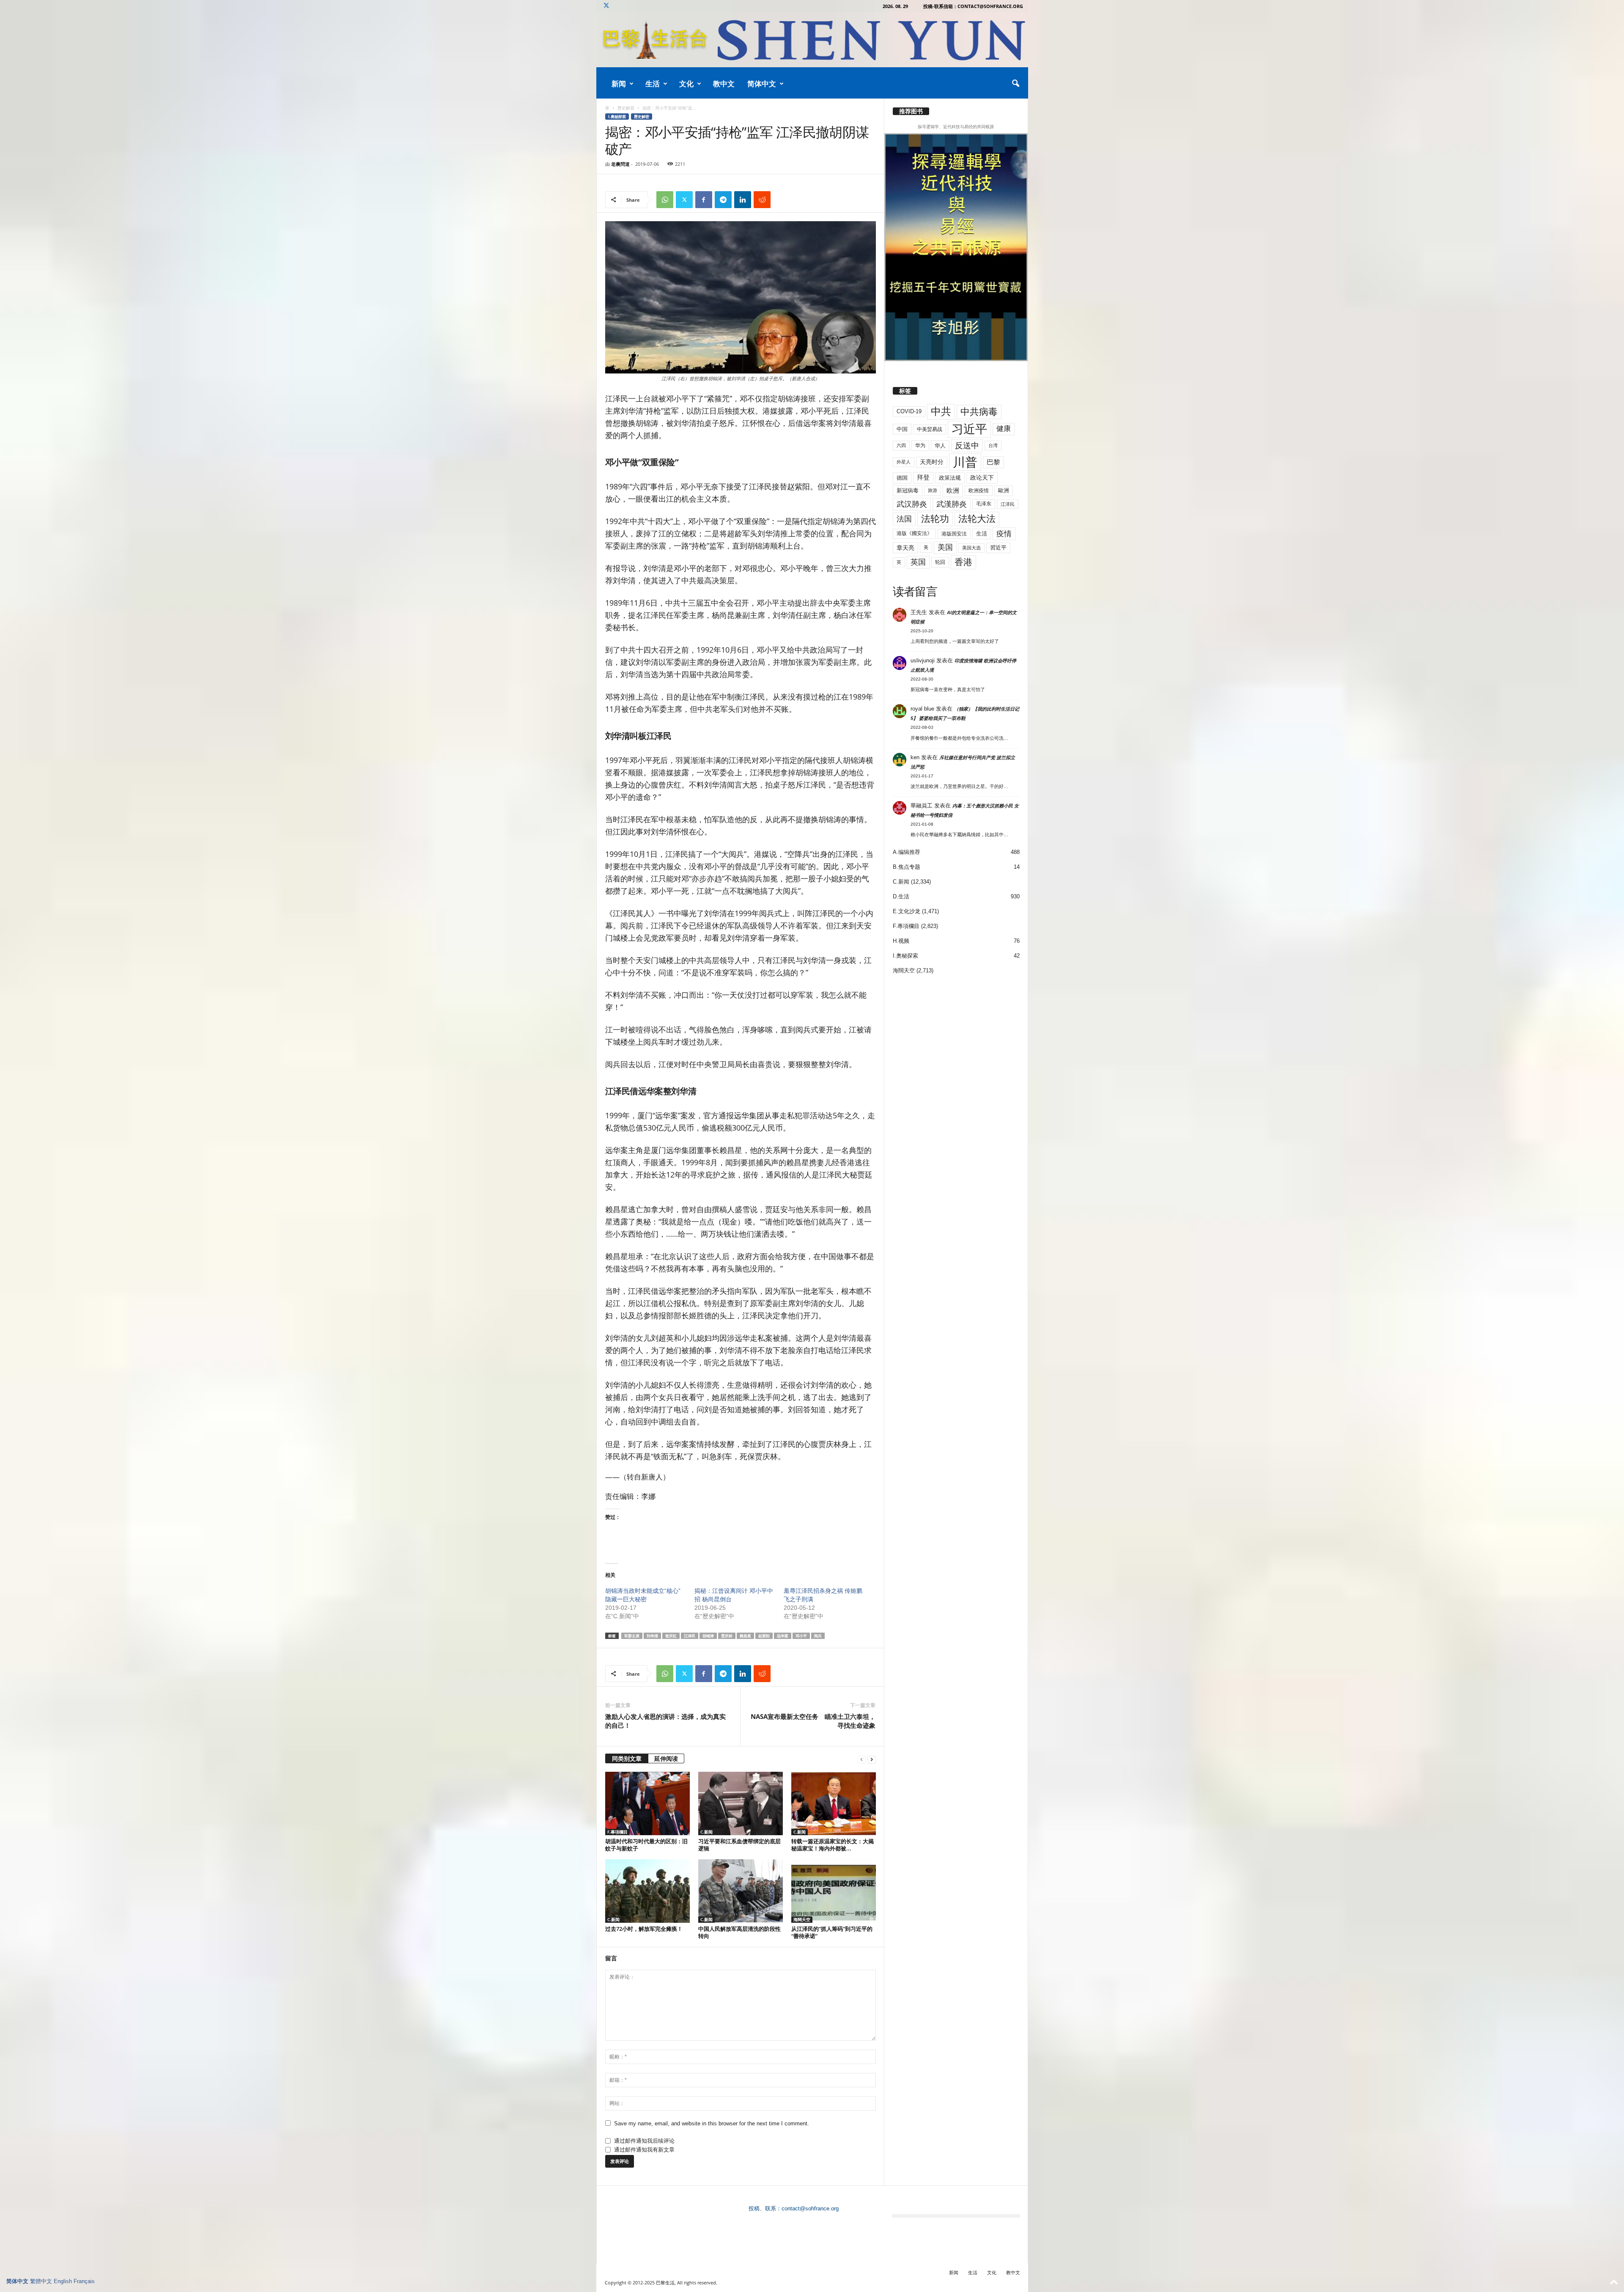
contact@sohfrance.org (810, 2208)
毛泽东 (984, 504)
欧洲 (953, 490)
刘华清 (652, 1636)
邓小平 (801, 1636)
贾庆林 (727, 1636)
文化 (686, 84)
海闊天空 (802, 1919)
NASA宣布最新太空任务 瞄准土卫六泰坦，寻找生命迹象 (813, 1721)
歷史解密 (626, 108)
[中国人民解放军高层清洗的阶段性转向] (741, 1891)
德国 (902, 478)
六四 (901, 445)
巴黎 (993, 462)
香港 (963, 562)
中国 (902, 429)
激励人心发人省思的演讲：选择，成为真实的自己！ (665, 1721)
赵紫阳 (764, 1636)
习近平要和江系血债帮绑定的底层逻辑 (739, 1845)
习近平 (969, 429)
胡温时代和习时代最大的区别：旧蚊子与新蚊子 (646, 1845)
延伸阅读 (666, 1758)
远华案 (783, 1636)
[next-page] (872, 1759)
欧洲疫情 (979, 491)
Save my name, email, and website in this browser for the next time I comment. (712, 2123)
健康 (1004, 429)
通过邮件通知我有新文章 (644, 2150)
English (63, 2281)
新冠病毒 (908, 490)
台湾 (993, 445)
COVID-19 (909, 411)
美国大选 (971, 548)
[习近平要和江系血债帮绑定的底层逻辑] (741, 1803)
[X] (606, 6)
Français (84, 2281)
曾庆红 (671, 1636)
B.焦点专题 (907, 867)
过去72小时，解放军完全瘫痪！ (644, 1929)
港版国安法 (954, 534)
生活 (653, 84)
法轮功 (935, 519)
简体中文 (762, 84)
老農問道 (620, 164)
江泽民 (690, 1636)
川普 (965, 462)
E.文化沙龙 (907, 911)
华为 (920, 445)
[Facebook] (704, 200)
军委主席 (632, 1636)
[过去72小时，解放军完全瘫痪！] (647, 1891)
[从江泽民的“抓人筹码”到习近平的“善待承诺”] (834, 1891)
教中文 (724, 84)
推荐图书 (911, 111)
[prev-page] (861, 1759)
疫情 (1004, 534)
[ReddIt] (762, 200)
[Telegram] (723, 200)
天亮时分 (932, 462)
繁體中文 (41, 2281)
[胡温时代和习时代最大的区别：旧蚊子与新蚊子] (647, 1803)
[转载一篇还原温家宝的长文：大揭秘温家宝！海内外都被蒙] (834, 1803)
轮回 (940, 562)
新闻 (619, 84)
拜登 (923, 477)
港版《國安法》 (914, 533)
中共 (941, 411)
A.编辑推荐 (907, 852)
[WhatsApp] (665, 200)
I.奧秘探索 (617, 117)
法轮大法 (977, 519)
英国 (918, 562)
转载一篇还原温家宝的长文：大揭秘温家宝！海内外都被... (833, 1845)
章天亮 (905, 548)
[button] (1015, 84)
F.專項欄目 (617, 1832)
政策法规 (950, 478)
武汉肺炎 (912, 504)
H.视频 (901, 941)
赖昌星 (745, 1636)
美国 (945, 547)
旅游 (933, 490)
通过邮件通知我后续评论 (644, 2141)
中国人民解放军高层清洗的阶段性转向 (739, 1932)
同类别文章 (627, 1758)
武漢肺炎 (952, 504)
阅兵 (818, 1636)
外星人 (904, 462)
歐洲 (1004, 490)
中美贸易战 (930, 429)
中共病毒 (979, 412)
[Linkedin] (743, 200)
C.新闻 (706, 1832)
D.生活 (901, 896)
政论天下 (982, 478)
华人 (940, 446)
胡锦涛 (708, 1636)
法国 (904, 519)
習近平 (998, 548)
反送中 (967, 446)
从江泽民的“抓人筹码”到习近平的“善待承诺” (832, 1932)
